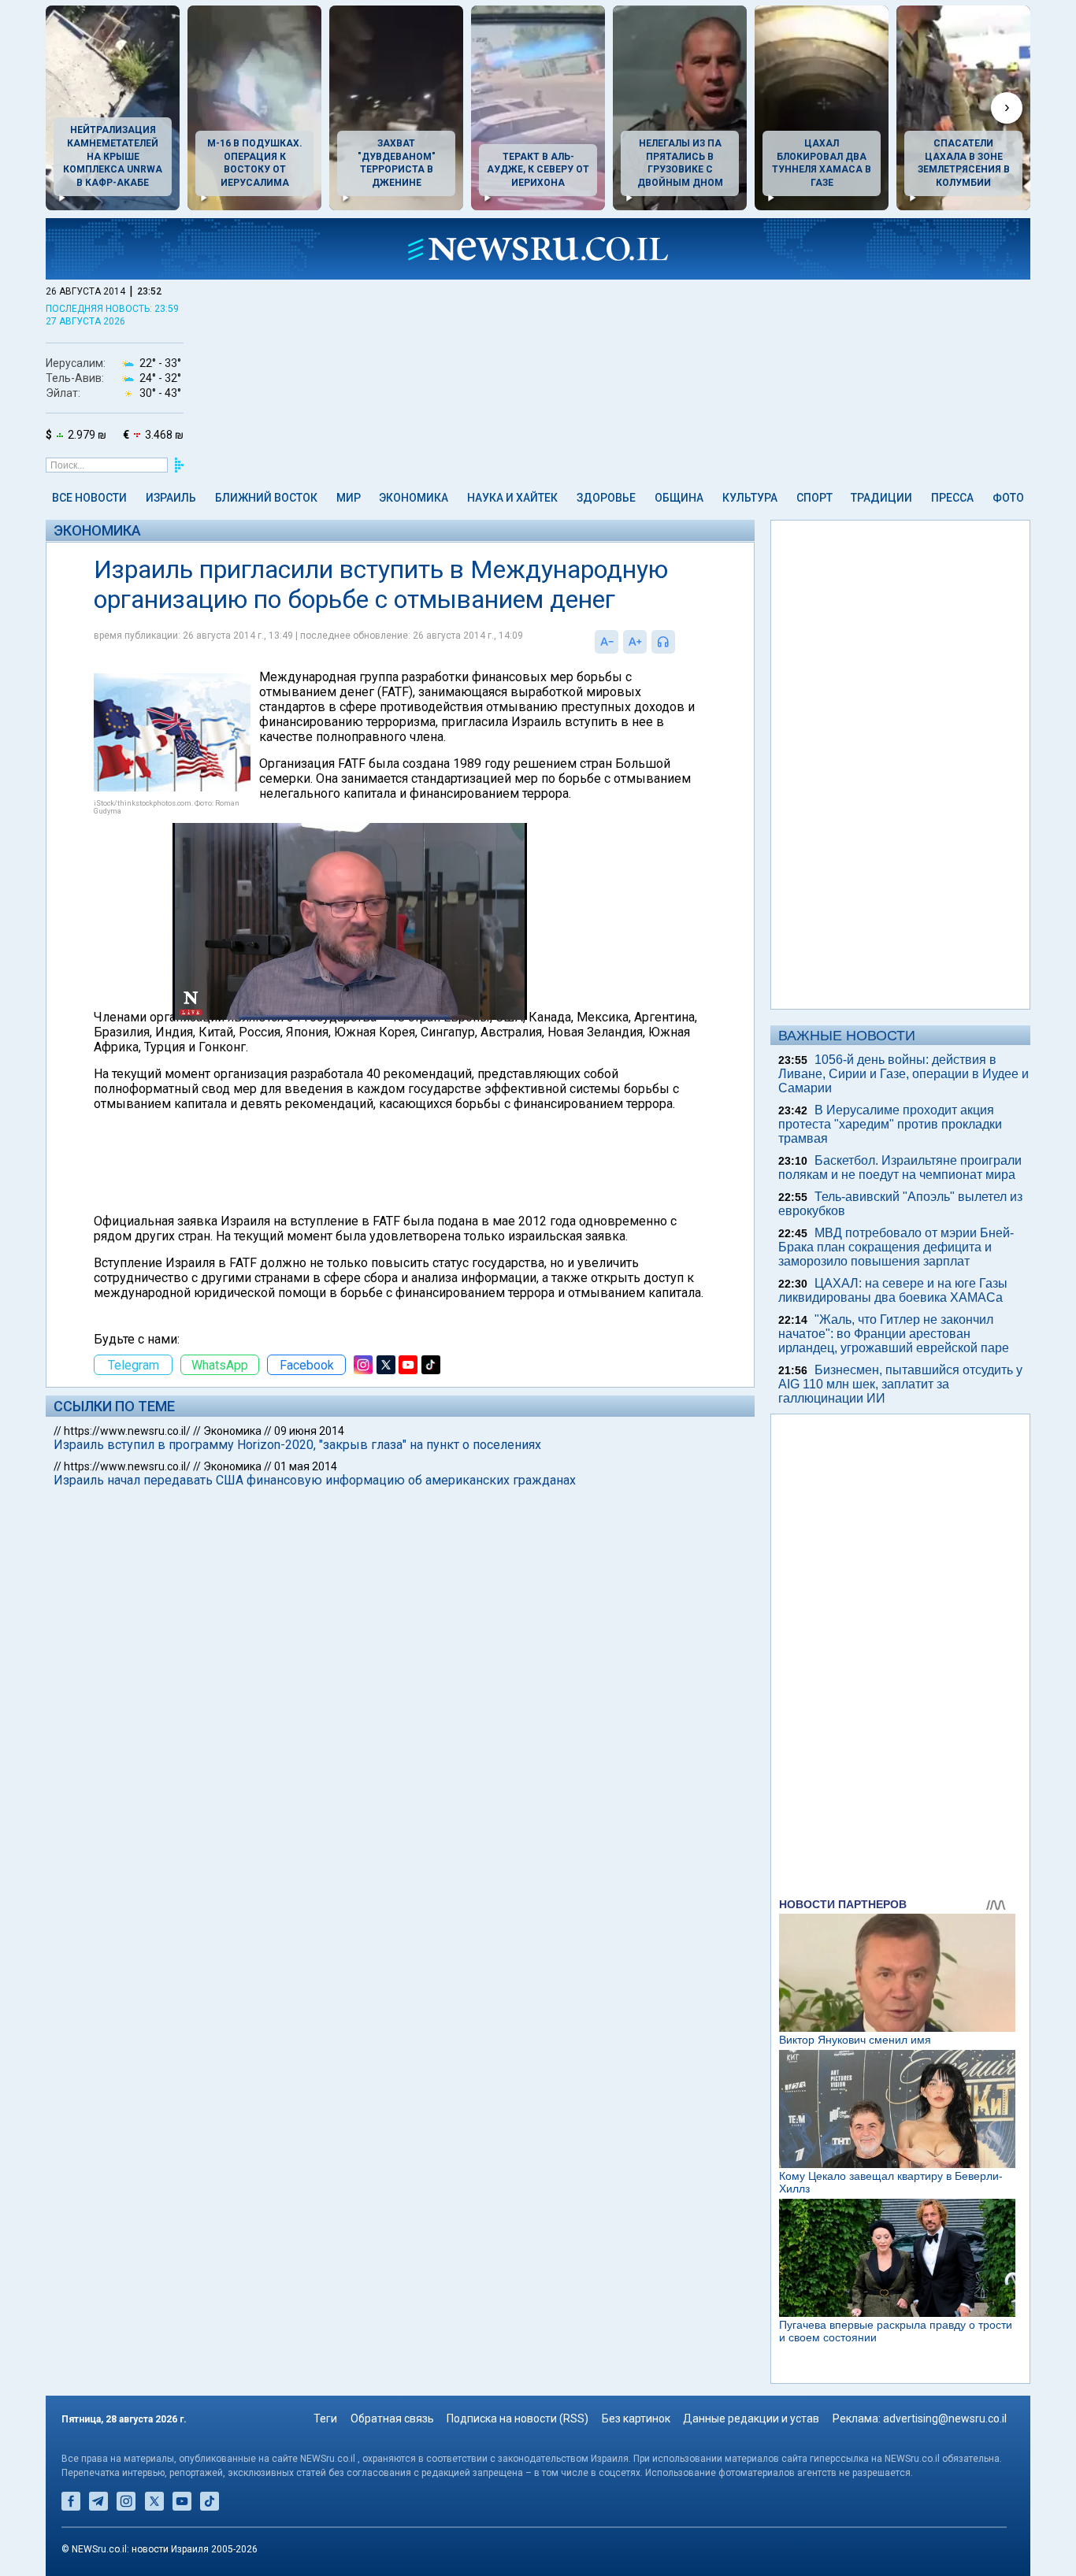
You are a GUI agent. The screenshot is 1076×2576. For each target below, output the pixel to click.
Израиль (171, 498)
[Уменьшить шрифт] (607, 642)
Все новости (89, 498)
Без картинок (636, 2418)
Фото (1008, 498)
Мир (349, 498)
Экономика (414, 498)
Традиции (881, 498)
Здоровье (606, 498)
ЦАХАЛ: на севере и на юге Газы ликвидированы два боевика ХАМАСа (893, 1290)
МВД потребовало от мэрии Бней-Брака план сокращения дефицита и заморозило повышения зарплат (896, 1247)
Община (679, 498)
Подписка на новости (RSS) (518, 2418)
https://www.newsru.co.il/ (127, 1431)
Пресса (952, 498)
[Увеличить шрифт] (635, 642)
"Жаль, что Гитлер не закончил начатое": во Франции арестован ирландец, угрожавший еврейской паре (894, 1334)
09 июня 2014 (309, 1431)
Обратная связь (392, 2418)
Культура (750, 498)
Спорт (814, 498)
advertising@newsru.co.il (945, 2418)
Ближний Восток (266, 498)
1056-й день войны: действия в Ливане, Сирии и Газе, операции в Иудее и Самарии (903, 1074)
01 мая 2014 (306, 1466)
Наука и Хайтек (512, 498)
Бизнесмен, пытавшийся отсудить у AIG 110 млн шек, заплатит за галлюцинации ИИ (900, 1384)
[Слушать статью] (679, 642)
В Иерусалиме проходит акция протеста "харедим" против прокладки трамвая (890, 1124)
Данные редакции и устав (751, 2418)
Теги (325, 2418)
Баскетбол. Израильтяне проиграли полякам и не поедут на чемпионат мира (900, 1168)
